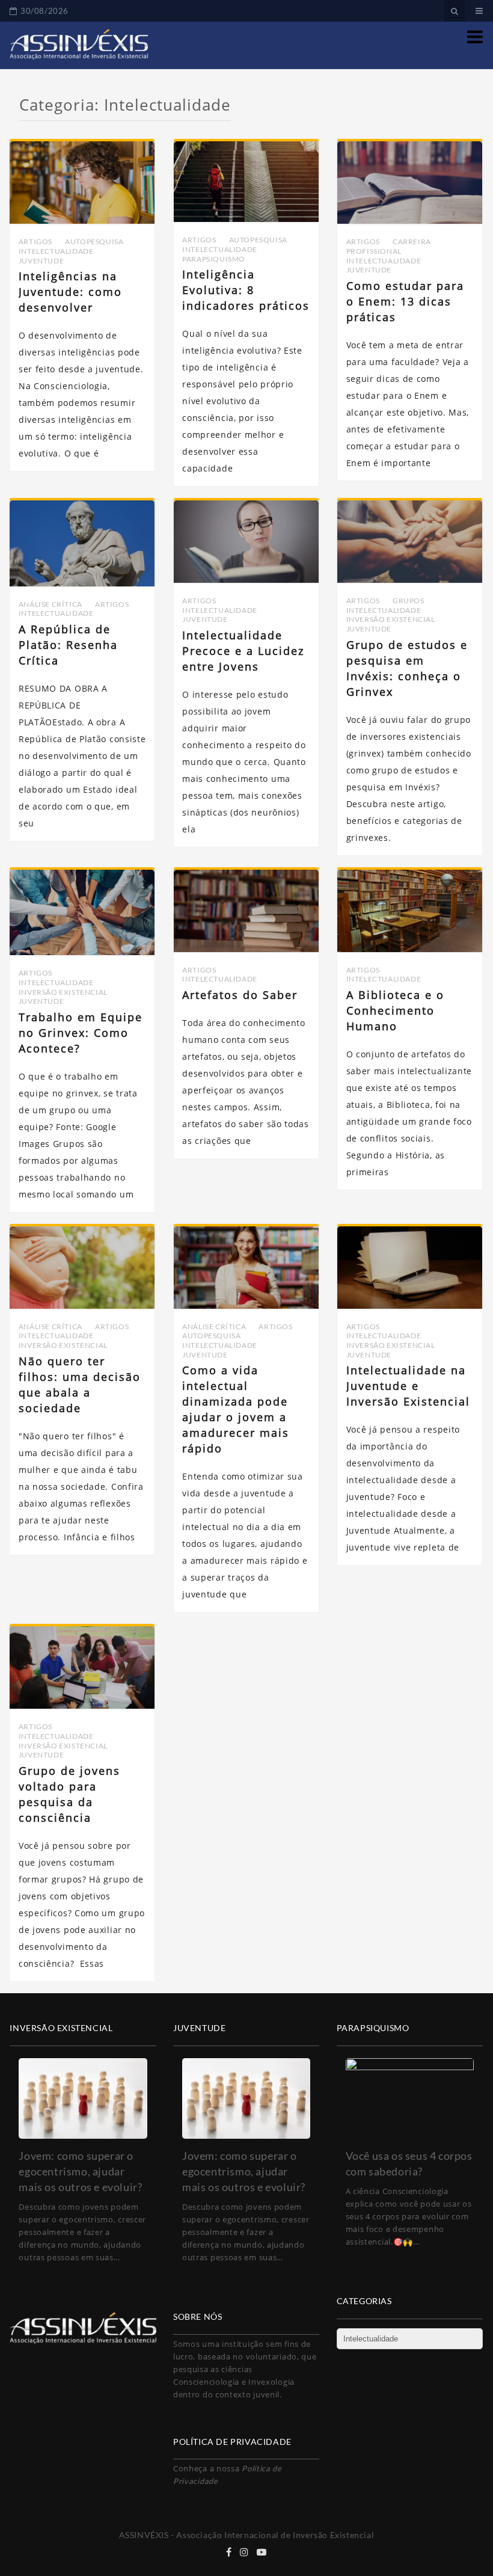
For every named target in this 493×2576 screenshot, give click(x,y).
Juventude (41, 261)
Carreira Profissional (389, 246)
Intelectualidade (56, 251)
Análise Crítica (51, 604)
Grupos (409, 601)
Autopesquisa (94, 241)
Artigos (35, 241)
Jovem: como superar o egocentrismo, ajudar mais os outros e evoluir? (80, 2171)
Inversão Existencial (391, 619)
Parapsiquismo (214, 259)
